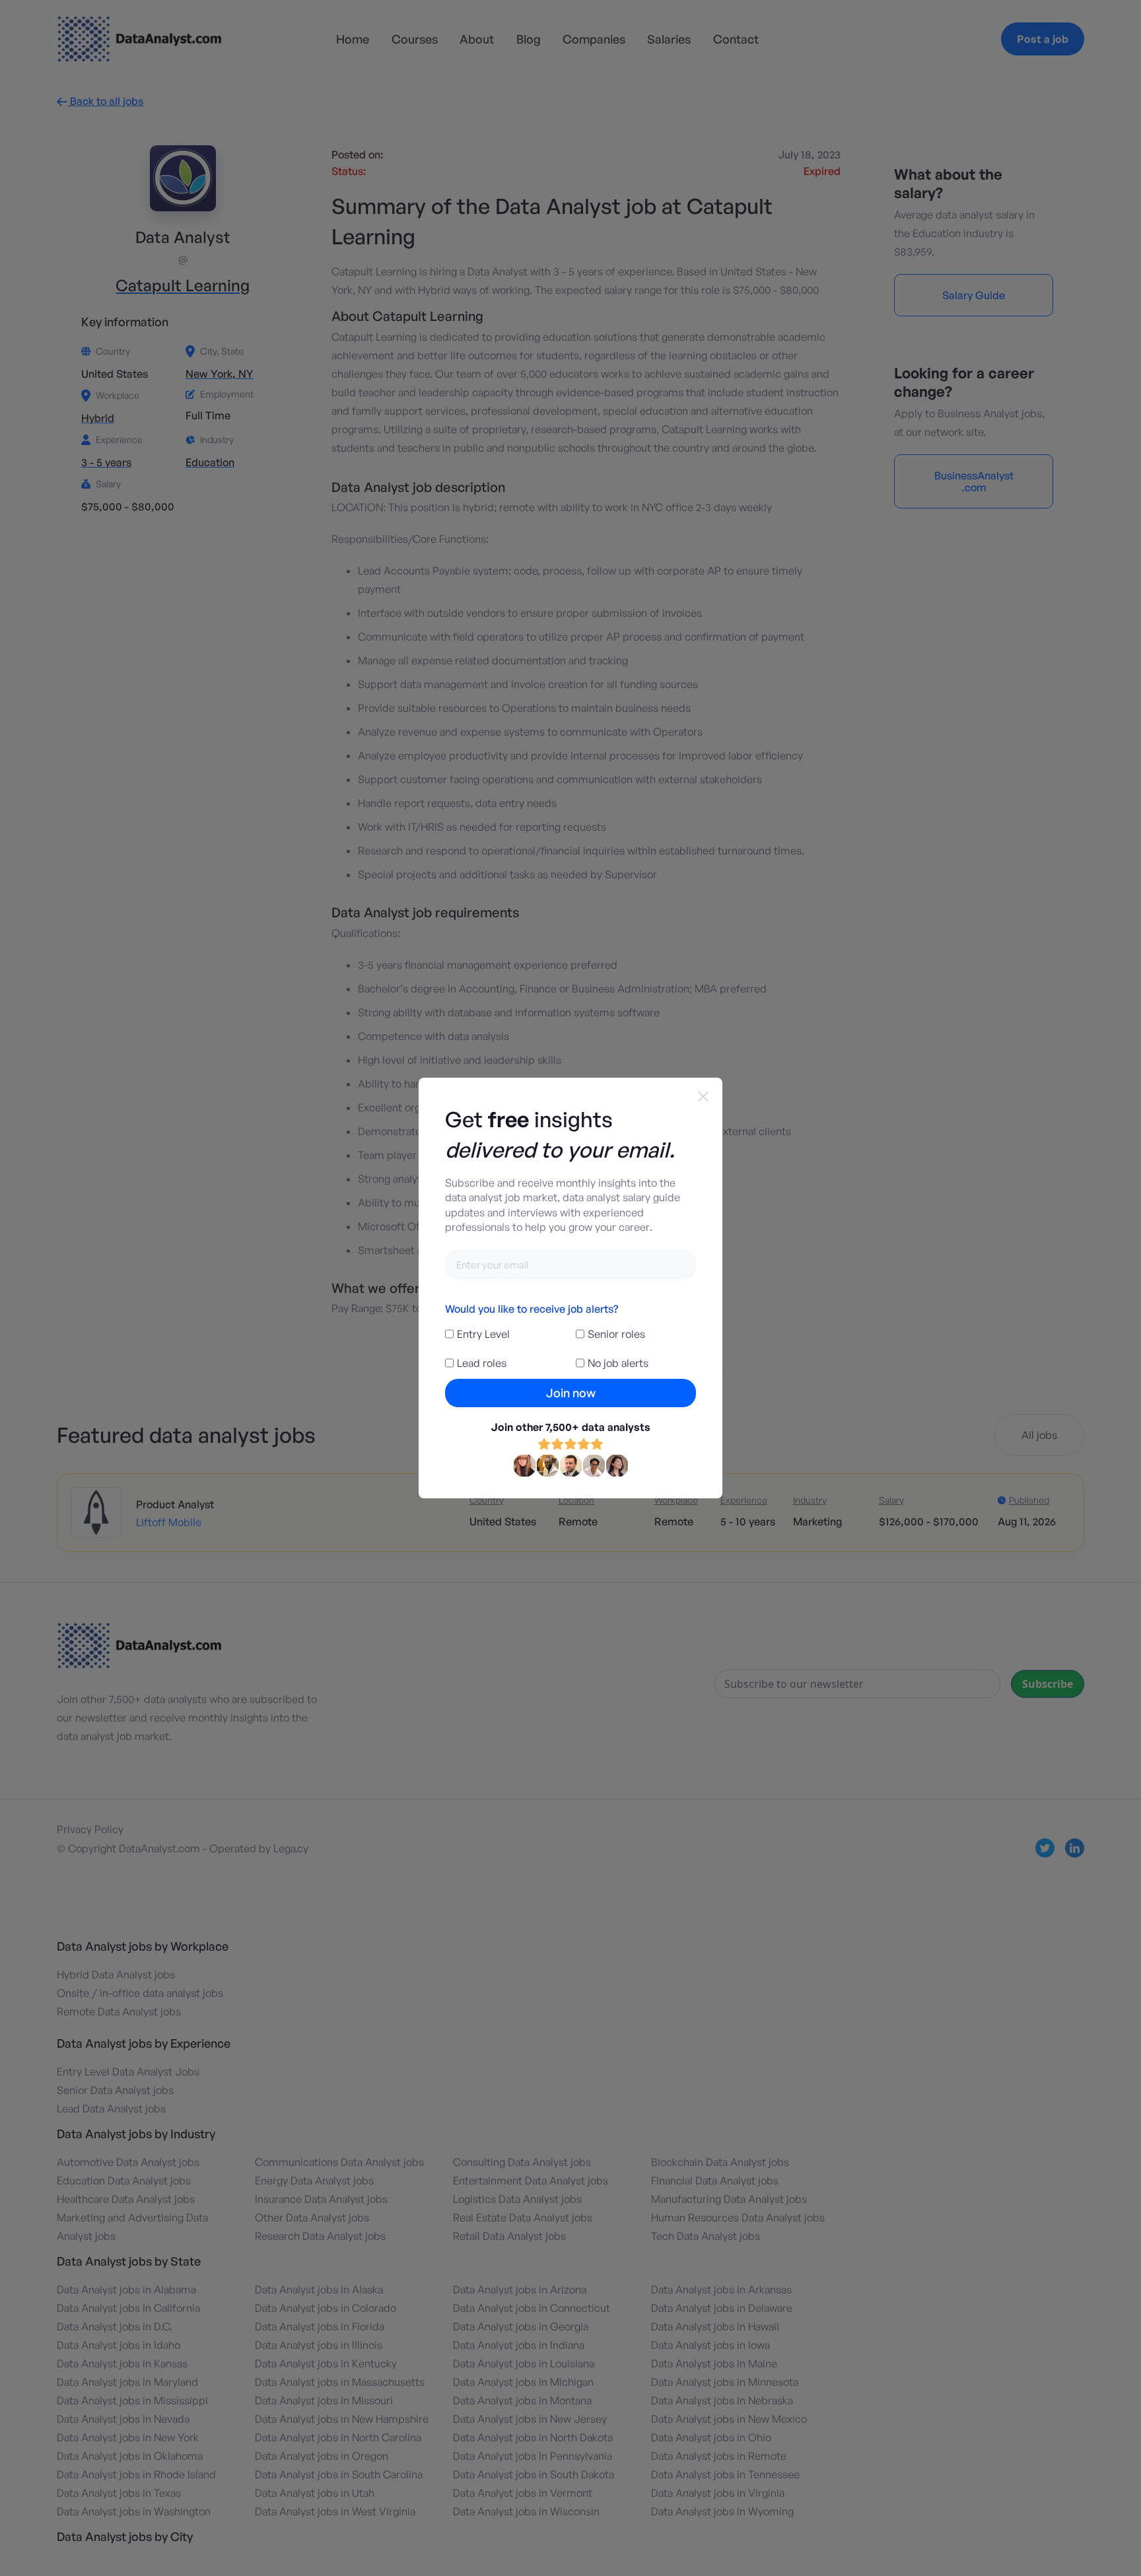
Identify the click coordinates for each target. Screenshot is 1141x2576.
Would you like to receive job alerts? (532, 1309)
